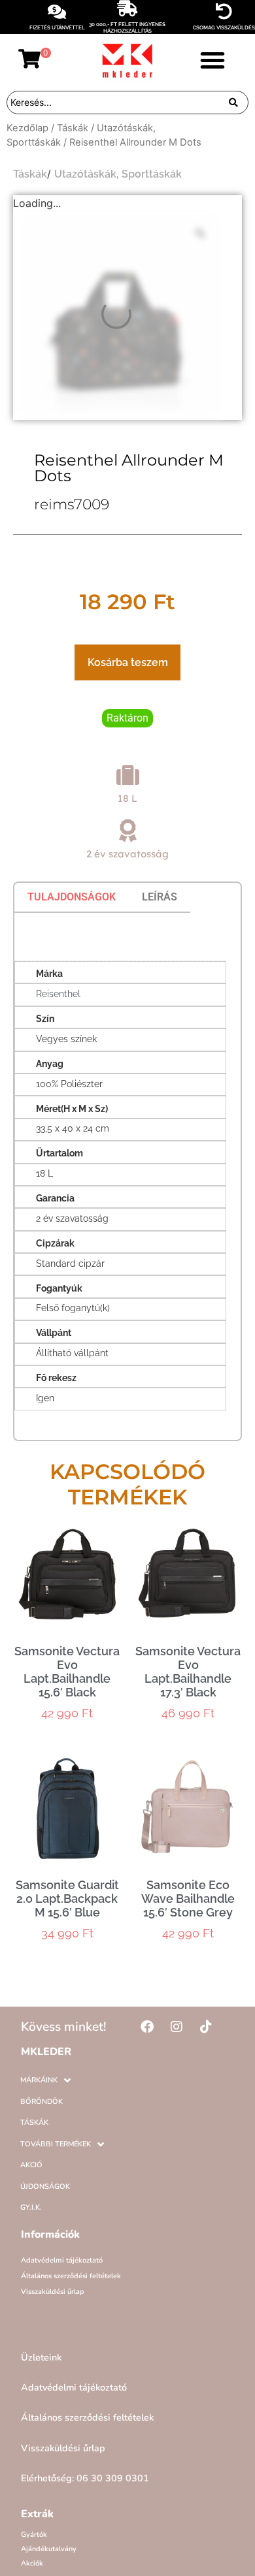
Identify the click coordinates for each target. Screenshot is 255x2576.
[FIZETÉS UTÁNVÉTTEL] (57, 11)
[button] (212, 60)
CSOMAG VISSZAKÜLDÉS (224, 27)
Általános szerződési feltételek (71, 2276)
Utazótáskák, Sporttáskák (118, 174)
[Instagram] (177, 2027)
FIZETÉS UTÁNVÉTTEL (57, 27)
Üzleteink (41, 2357)
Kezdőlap (27, 128)
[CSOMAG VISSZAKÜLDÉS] (224, 11)
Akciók (32, 2563)
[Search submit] (233, 103)
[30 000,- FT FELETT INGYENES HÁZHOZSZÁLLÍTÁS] (127, 8)
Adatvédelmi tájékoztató (62, 2260)
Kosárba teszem (128, 662)
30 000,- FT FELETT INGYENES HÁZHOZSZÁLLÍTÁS (127, 27)
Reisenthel (58, 994)
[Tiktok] (206, 2027)
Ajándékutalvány (49, 2549)
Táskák (73, 128)
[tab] (72, 897)
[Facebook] (147, 2027)
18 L (127, 798)
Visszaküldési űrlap (53, 2292)
